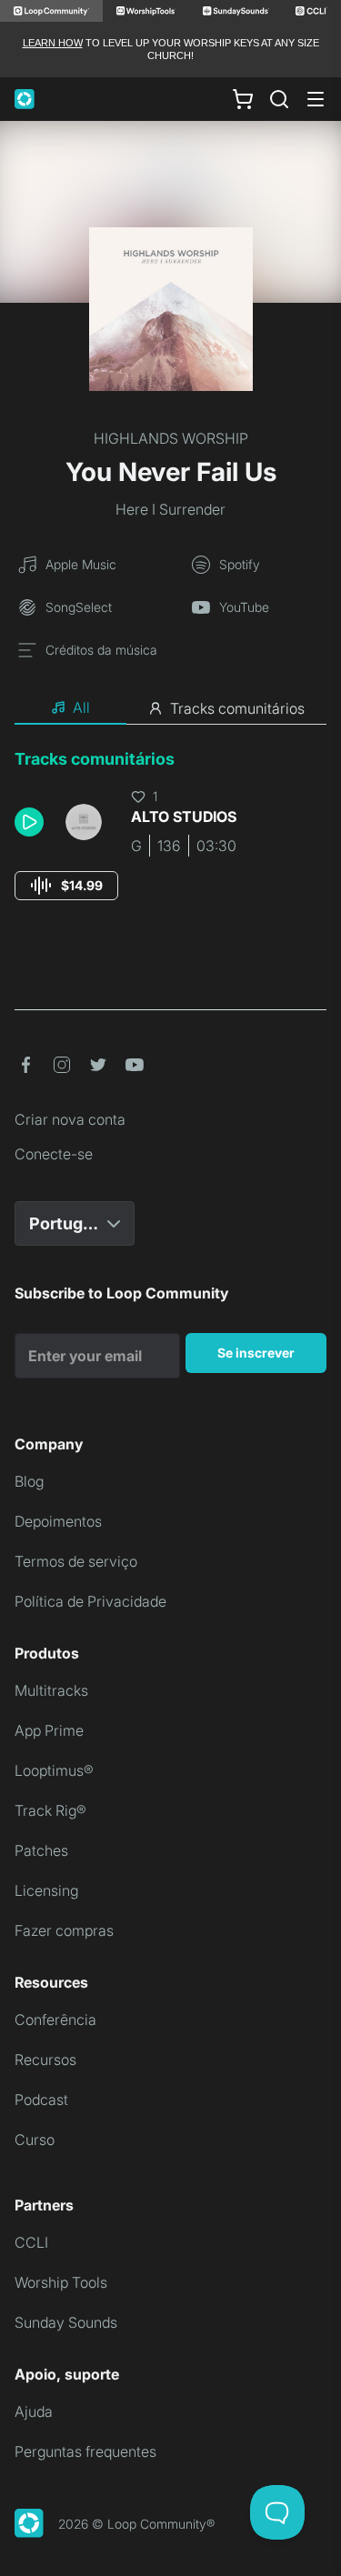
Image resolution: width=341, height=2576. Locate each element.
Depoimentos (58, 1521)
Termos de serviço (76, 1561)
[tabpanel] (170, 842)
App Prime (49, 1730)
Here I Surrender (170, 509)
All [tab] (81, 707)
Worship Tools (61, 2282)
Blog (29, 1481)
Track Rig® (50, 1810)
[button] (33, 822)
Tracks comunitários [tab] (237, 708)
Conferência (55, 2020)
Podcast (41, 2100)
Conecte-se (54, 1154)
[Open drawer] (316, 99)
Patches (41, 1850)
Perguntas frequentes (85, 2451)
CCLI (31, 2242)
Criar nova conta (70, 1119)
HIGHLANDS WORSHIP (171, 438)
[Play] (29, 822)
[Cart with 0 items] (243, 98)
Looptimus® (54, 1770)
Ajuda (34, 2411)
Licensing (46, 1890)
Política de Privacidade (90, 1601)
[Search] (279, 99)
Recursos (45, 2060)
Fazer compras (64, 1930)
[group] (66, 886)
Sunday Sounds (66, 2322)
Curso (35, 2140)
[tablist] (170, 708)
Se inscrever (256, 1353)
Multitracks (51, 1690)
